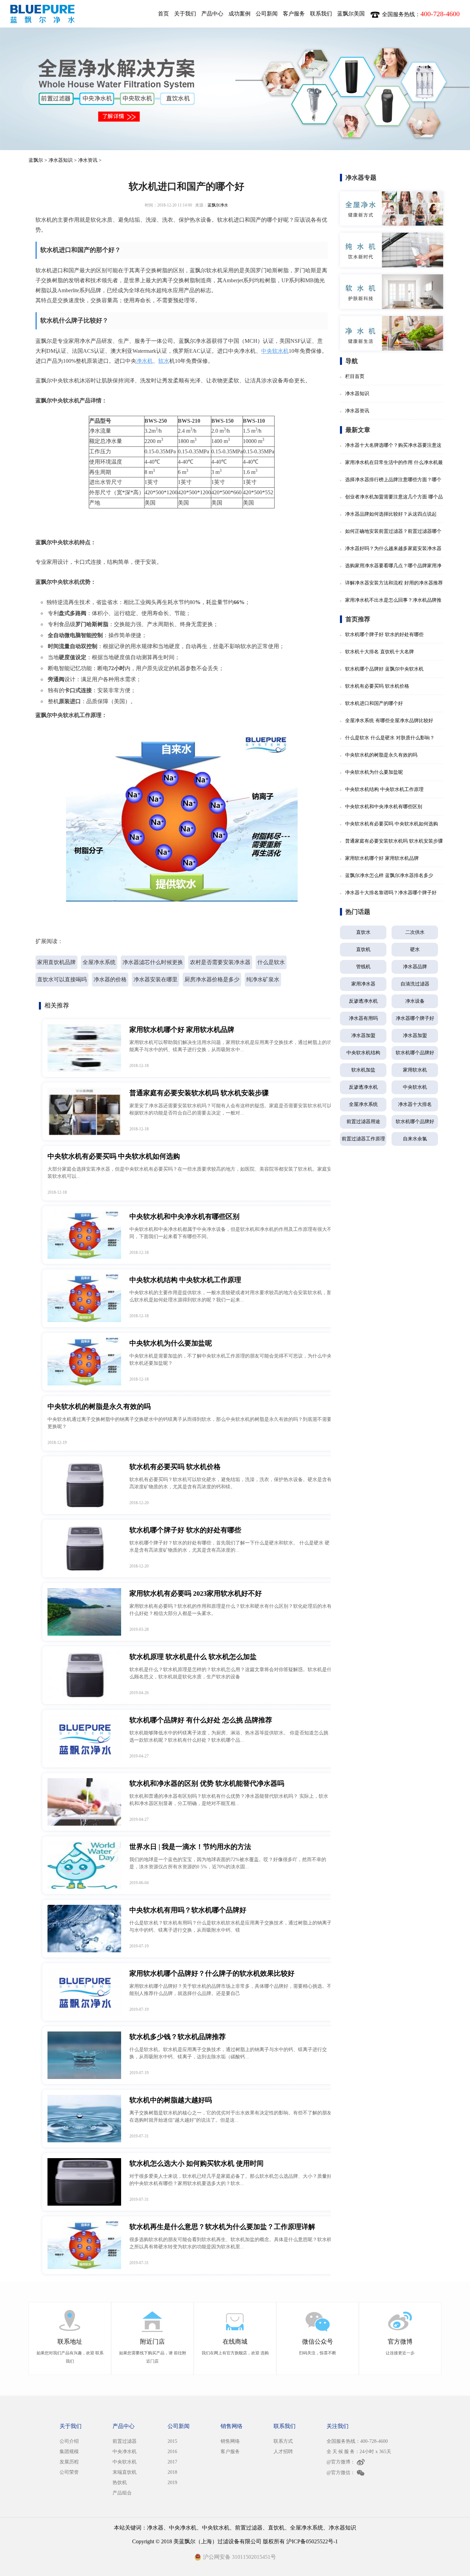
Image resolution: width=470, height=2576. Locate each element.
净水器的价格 (110, 979)
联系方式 (283, 2441)
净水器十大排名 (415, 1104)
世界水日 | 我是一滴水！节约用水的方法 (190, 1847)
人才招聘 (283, 2452)
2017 (172, 2462)
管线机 (363, 967)
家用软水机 (415, 1070)
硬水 (415, 949)
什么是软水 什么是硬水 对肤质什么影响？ (390, 738)
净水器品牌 (415, 967)
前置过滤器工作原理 (363, 1139)
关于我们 (185, 14)
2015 (172, 2441)
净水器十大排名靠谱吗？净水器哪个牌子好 (391, 893)
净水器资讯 (357, 411)
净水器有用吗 (363, 1018)
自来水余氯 (415, 1139)
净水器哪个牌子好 (415, 1018)
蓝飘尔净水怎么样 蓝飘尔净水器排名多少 (389, 875)
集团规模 (69, 2452)
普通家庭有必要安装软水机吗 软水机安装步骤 (199, 1093)
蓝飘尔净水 (218, 205)
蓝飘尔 (36, 160)
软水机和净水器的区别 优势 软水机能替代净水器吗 (207, 1783)
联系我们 (321, 14)
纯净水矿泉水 (263, 979)
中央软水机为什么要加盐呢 (171, 1343)
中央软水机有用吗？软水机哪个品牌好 (188, 1910)
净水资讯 (88, 160)
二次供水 (415, 932)
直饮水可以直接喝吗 (62, 979)
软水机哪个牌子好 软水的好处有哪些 (185, 1530)
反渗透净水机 (363, 1001)
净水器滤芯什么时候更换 (153, 962)
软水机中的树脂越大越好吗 (171, 2100)
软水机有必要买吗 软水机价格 (175, 1467)
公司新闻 (267, 14)
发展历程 (69, 2462)
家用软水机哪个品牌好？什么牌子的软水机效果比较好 (212, 1973)
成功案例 (239, 14)
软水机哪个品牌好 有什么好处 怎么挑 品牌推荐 (201, 1720)
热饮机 (120, 2483)
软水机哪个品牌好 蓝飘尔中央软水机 (384, 669)
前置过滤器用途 (363, 1122)
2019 (172, 2483)
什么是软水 (271, 962)
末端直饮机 (125, 2472)
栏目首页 (355, 376)
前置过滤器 (125, 2441)
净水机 (145, 361)
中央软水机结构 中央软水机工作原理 (185, 1280)
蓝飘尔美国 (351, 14)
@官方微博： (341, 2462)
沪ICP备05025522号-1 (312, 2541)
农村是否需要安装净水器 (220, 962)
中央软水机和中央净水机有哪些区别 (184, 1216)
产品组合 (122, 2493)
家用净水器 (363, 984)
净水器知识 (61, 160)
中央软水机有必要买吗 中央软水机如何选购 (114, 1156)
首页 (163, 14)
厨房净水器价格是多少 (212, 979)
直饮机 (363, 949)
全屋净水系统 (99, 962)
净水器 (155, 2528)
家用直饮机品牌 (56, 962)
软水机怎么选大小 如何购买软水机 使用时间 (196, 2163)
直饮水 (363, 932)
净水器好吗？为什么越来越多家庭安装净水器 (393, 548)
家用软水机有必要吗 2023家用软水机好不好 (196, 1593)
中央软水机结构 (363, 1053)
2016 (172, 2452)
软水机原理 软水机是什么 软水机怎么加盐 (193, 1657)
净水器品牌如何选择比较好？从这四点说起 (391, 514)
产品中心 (212, 14)
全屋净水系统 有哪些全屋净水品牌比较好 (389, 721)
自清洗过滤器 (415, 984)
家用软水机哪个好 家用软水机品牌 (182, 1030)
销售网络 (230, 2441)
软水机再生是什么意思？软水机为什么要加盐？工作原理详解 (222, 2227)
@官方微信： (341, 2473)
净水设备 (415, 1001)
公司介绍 (69, 2441)
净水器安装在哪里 (156, 979)
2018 (172, 2472)
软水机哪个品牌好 (415, 1053)
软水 (164, 361)
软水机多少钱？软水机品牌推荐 (178, 2037)
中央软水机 (275, 351)
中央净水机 (125, 2452)
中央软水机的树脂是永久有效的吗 (99, 1406)
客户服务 (294, 14)
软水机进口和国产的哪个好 (374, 703)
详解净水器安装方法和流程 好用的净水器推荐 (394, 583)
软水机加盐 (363, 1070)
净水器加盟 (363, 1036)
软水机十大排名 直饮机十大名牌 (380, 652)
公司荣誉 (69, 2472)
